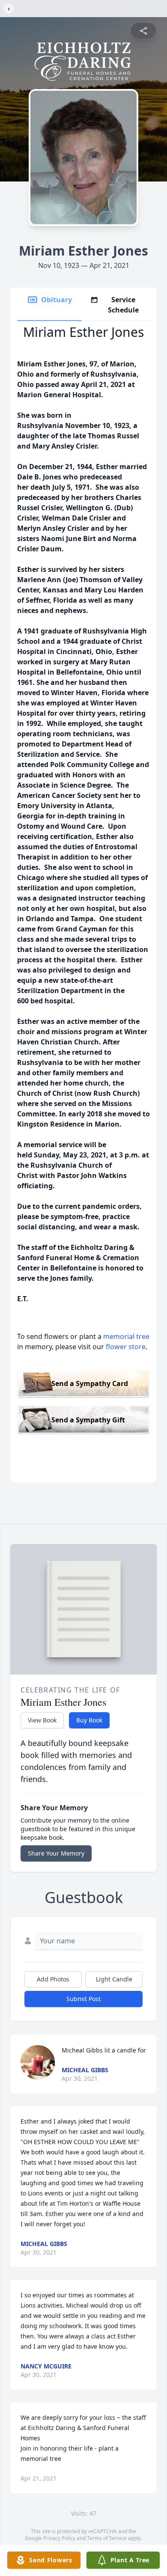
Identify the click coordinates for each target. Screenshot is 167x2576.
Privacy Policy (59, 2538)
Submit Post (83, 1999)
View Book (42, 1720)
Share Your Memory (56, 1853)
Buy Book (89, 1720)
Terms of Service (107, 2538)
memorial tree (126, 1336)
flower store (126, 1347)
